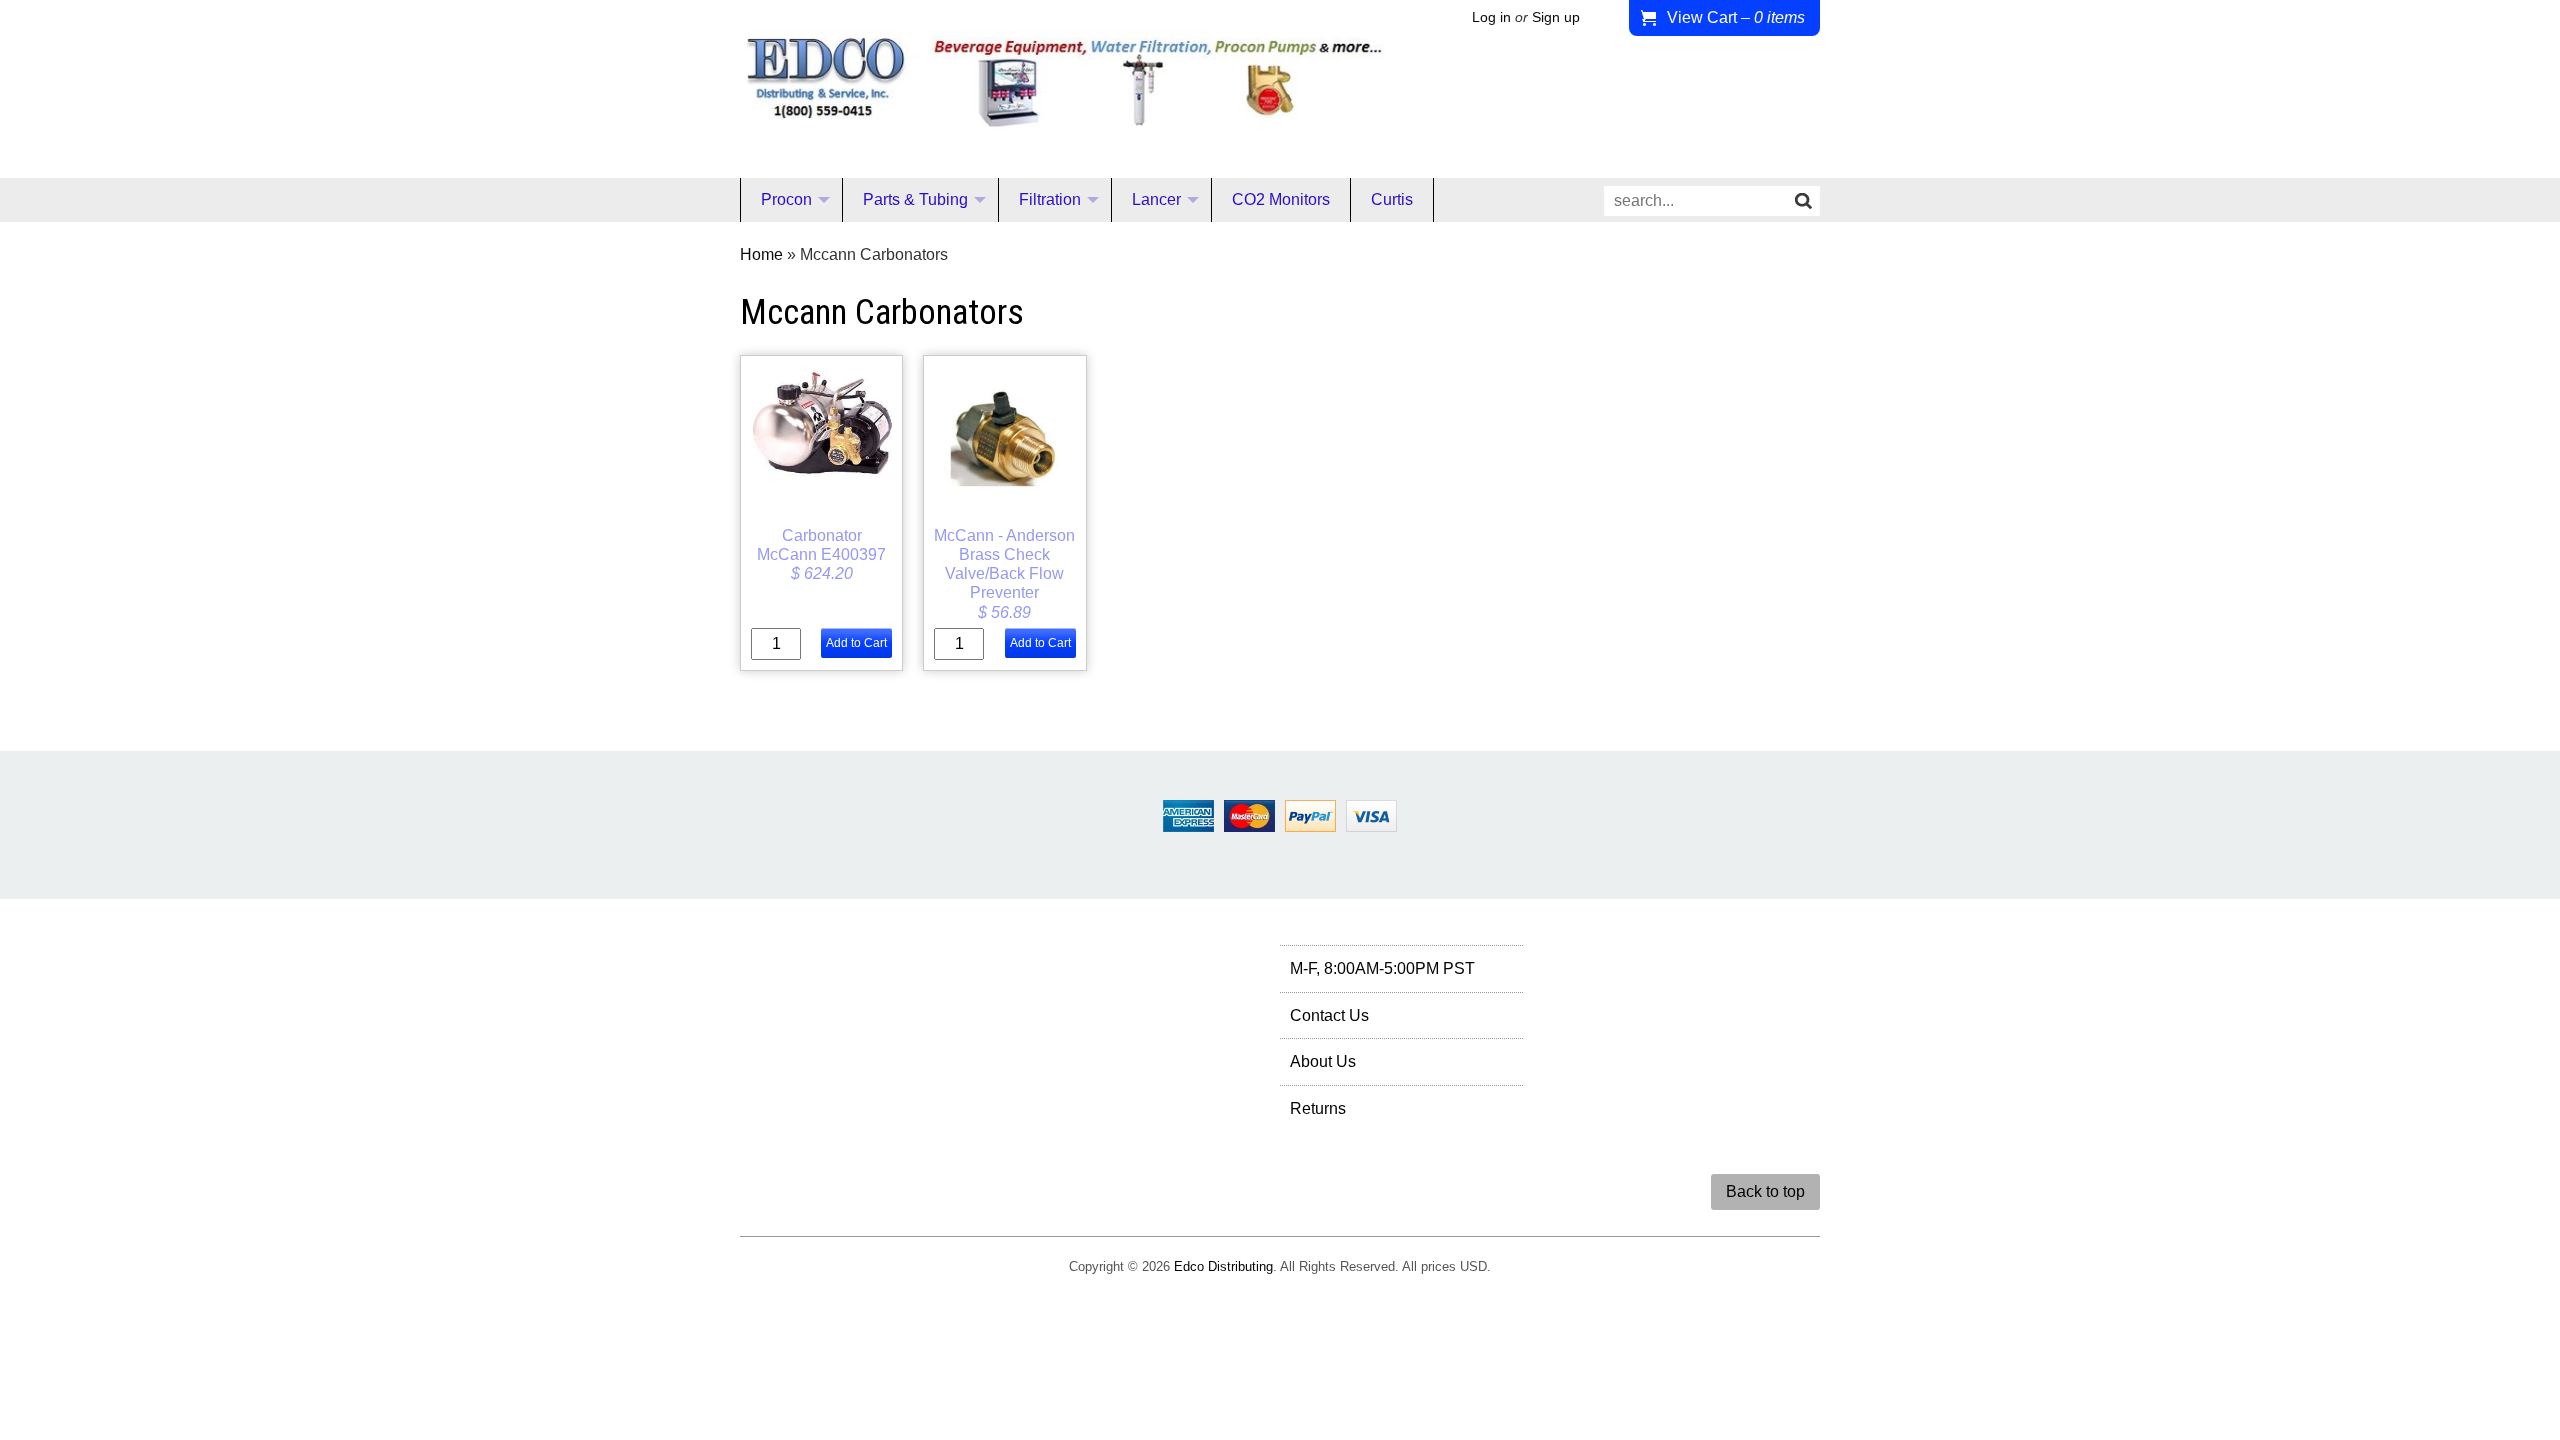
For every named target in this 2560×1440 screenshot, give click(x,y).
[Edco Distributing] (1064, 114)
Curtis (1392, 199)
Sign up (1556, 17)
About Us (1323, 1061)
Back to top (1765, 1191)
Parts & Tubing (915, 199)
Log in (1491, 17)
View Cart (1736, 17)
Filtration (1050, 199)
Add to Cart (856, 643)
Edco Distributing (1223, 1266)
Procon (786, 199)
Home (761, 254)
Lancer (1156, 199)
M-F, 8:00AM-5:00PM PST (1382, 968)
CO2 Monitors (1281, 199)
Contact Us (1329, 1015)
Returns (1318, 1108)
